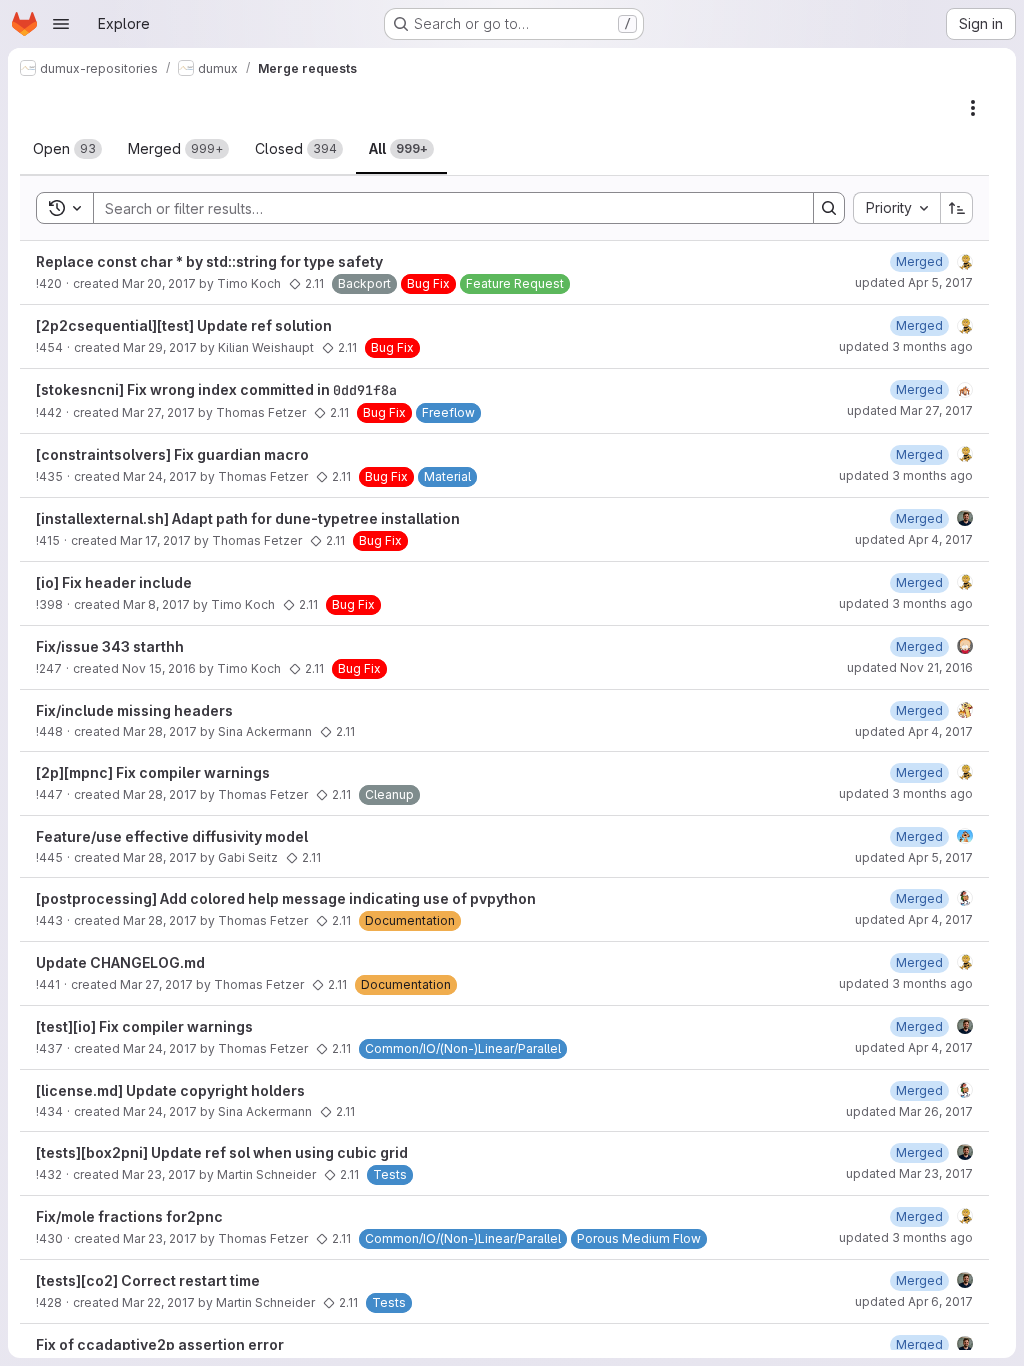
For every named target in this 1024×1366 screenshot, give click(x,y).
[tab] (67, 149)
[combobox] (896, 208)
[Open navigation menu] (61, 24)
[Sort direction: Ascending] (957, 208)
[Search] (829, 208)
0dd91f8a (365, 390)
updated (914, 282)
